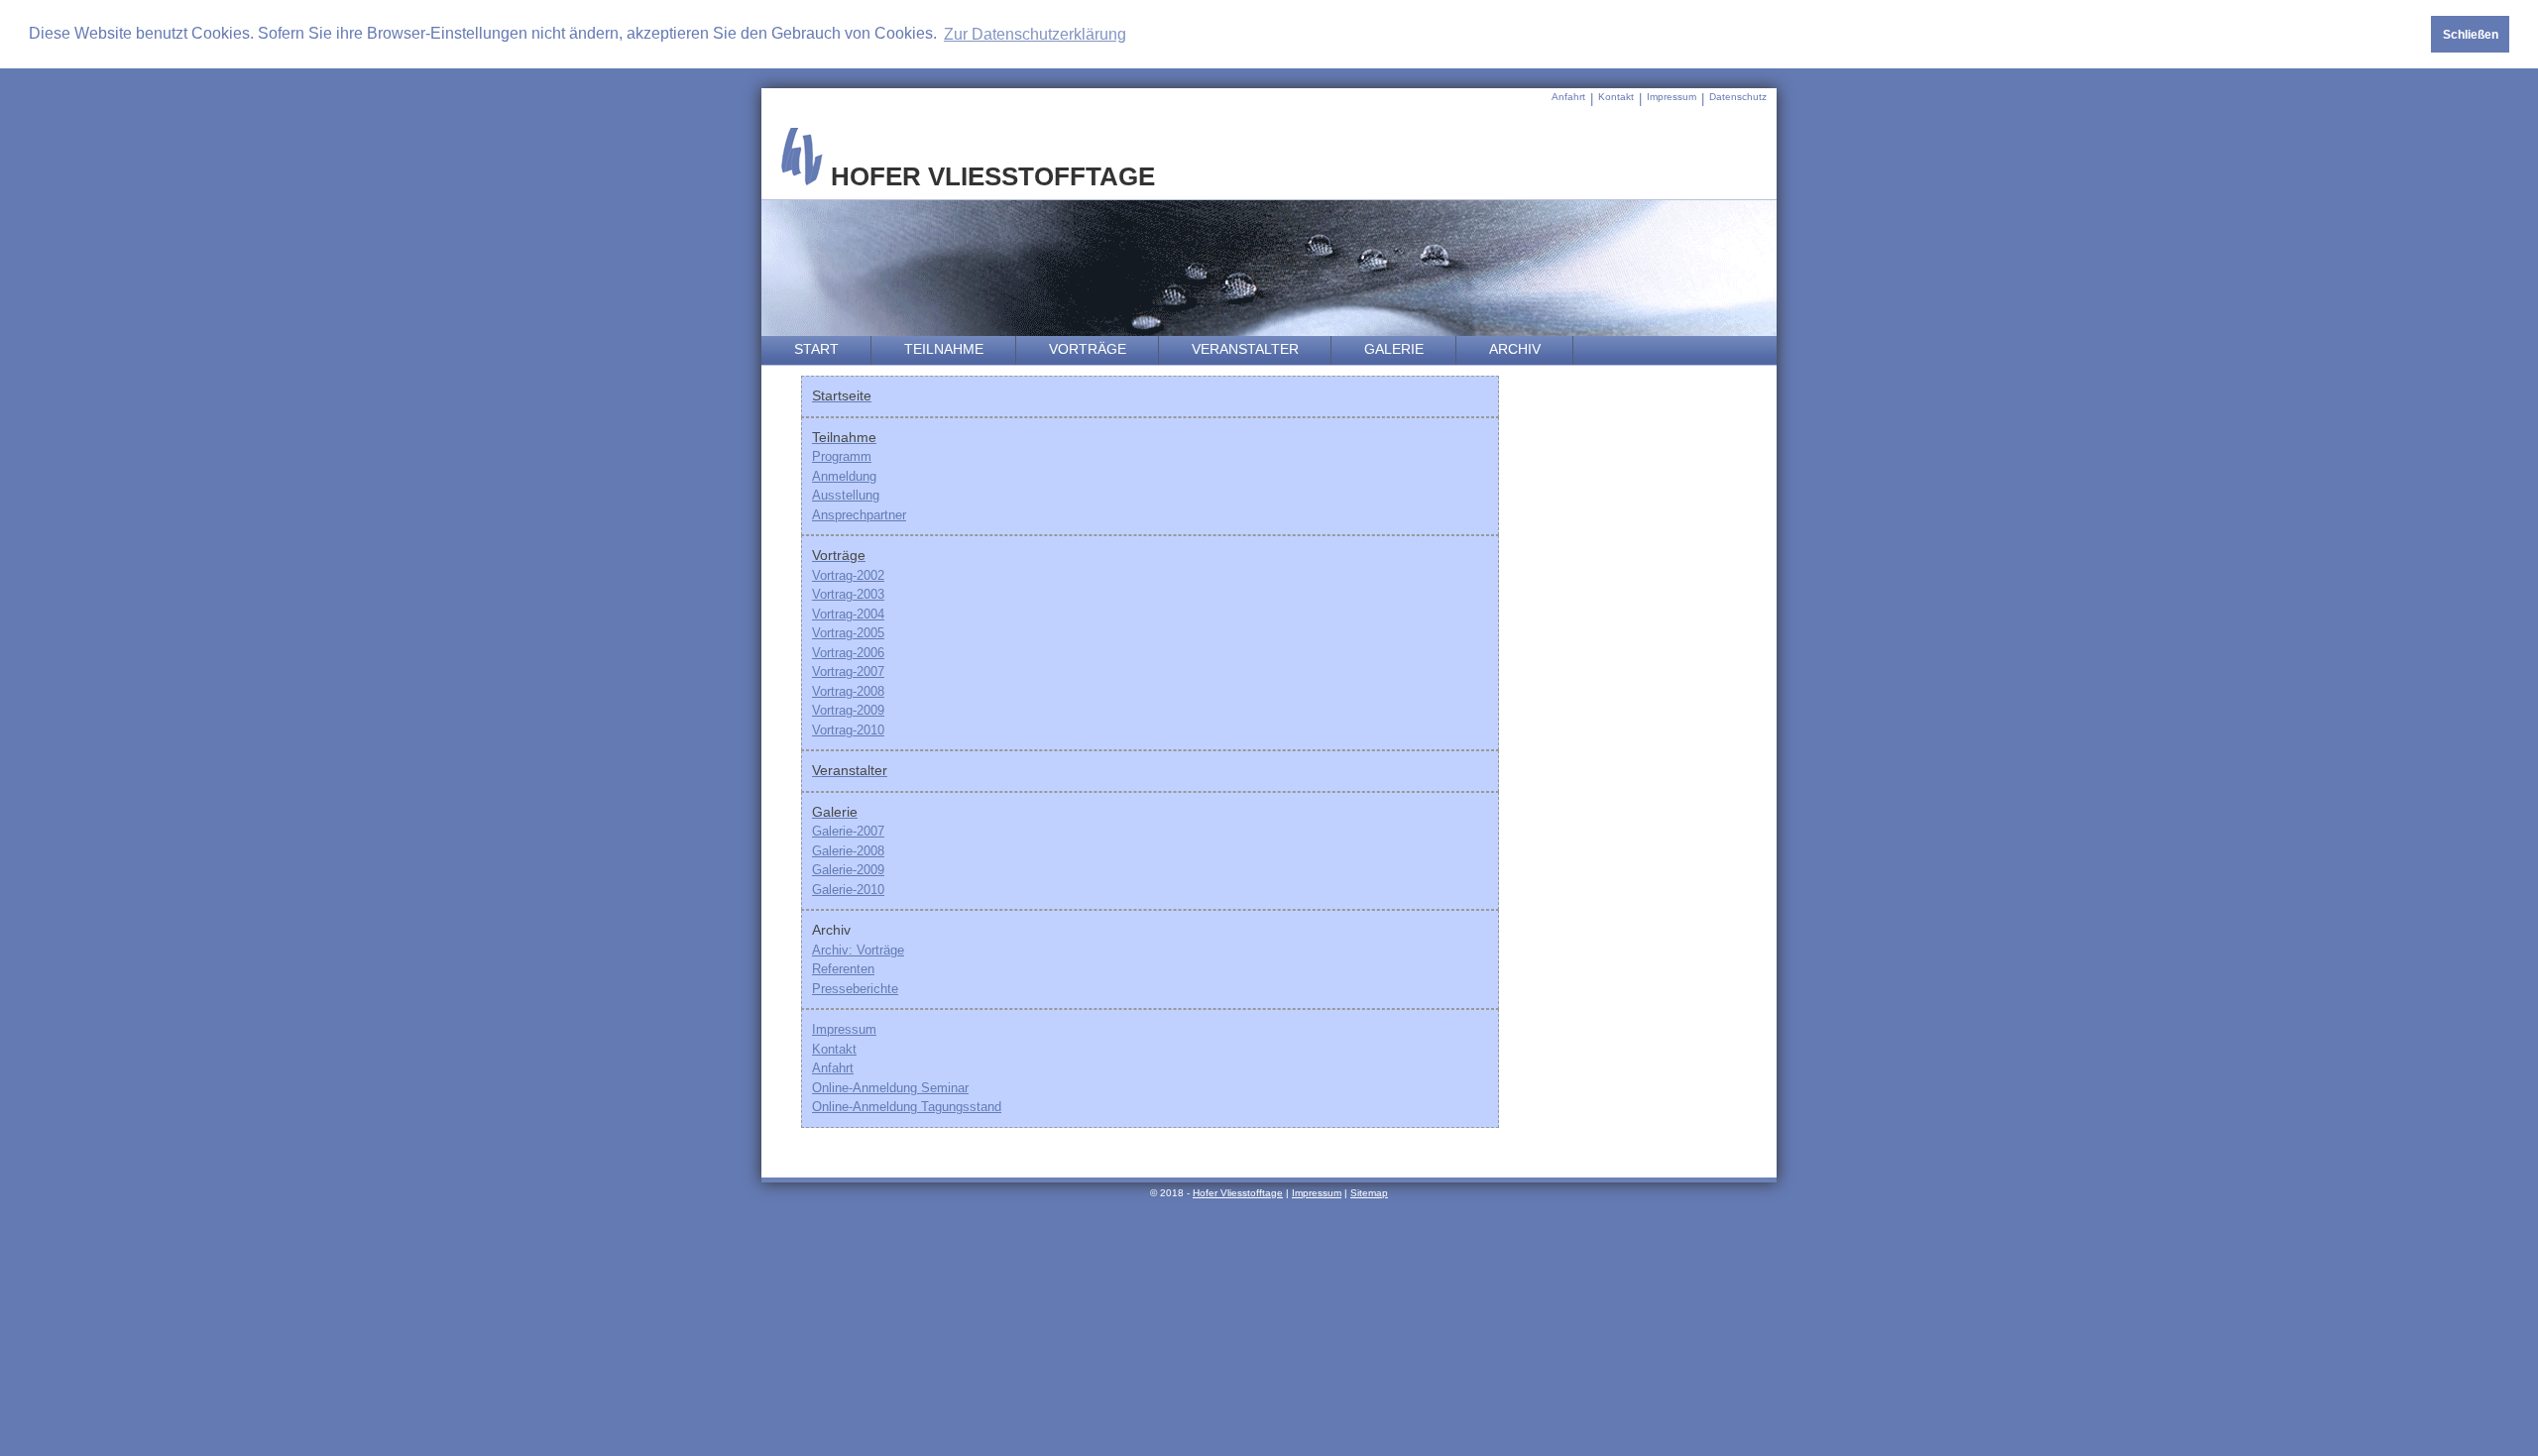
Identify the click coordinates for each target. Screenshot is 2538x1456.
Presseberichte (855, 989)
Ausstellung (846, 495)
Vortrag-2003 (848, 594)
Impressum (1672, 97)
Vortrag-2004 (848, 614)
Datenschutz (1738, 97)
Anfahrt (1568, 97)
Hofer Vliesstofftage (1238, 1193)
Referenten (843, 969)
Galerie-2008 (848, 851)
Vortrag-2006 (848, 653)
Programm (842, 456)
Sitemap (1369, 1193)
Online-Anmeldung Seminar (890, 1088)
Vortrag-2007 (848, 672)
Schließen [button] (2471, 34)
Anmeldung (844, 476)
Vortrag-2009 (848, 710)
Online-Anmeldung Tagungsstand (907, 1107)
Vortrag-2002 (848, 575)
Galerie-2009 (848, 870)
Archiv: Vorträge (858, 950)
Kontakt (1616, 97)
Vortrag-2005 (848, 633)
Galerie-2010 (848, 890)
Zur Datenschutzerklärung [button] (1035, 34)
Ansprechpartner (859, 515)
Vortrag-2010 (848, 730)
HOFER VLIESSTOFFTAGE (989, 176)
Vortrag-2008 (848, 691)
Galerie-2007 (848, 831)
